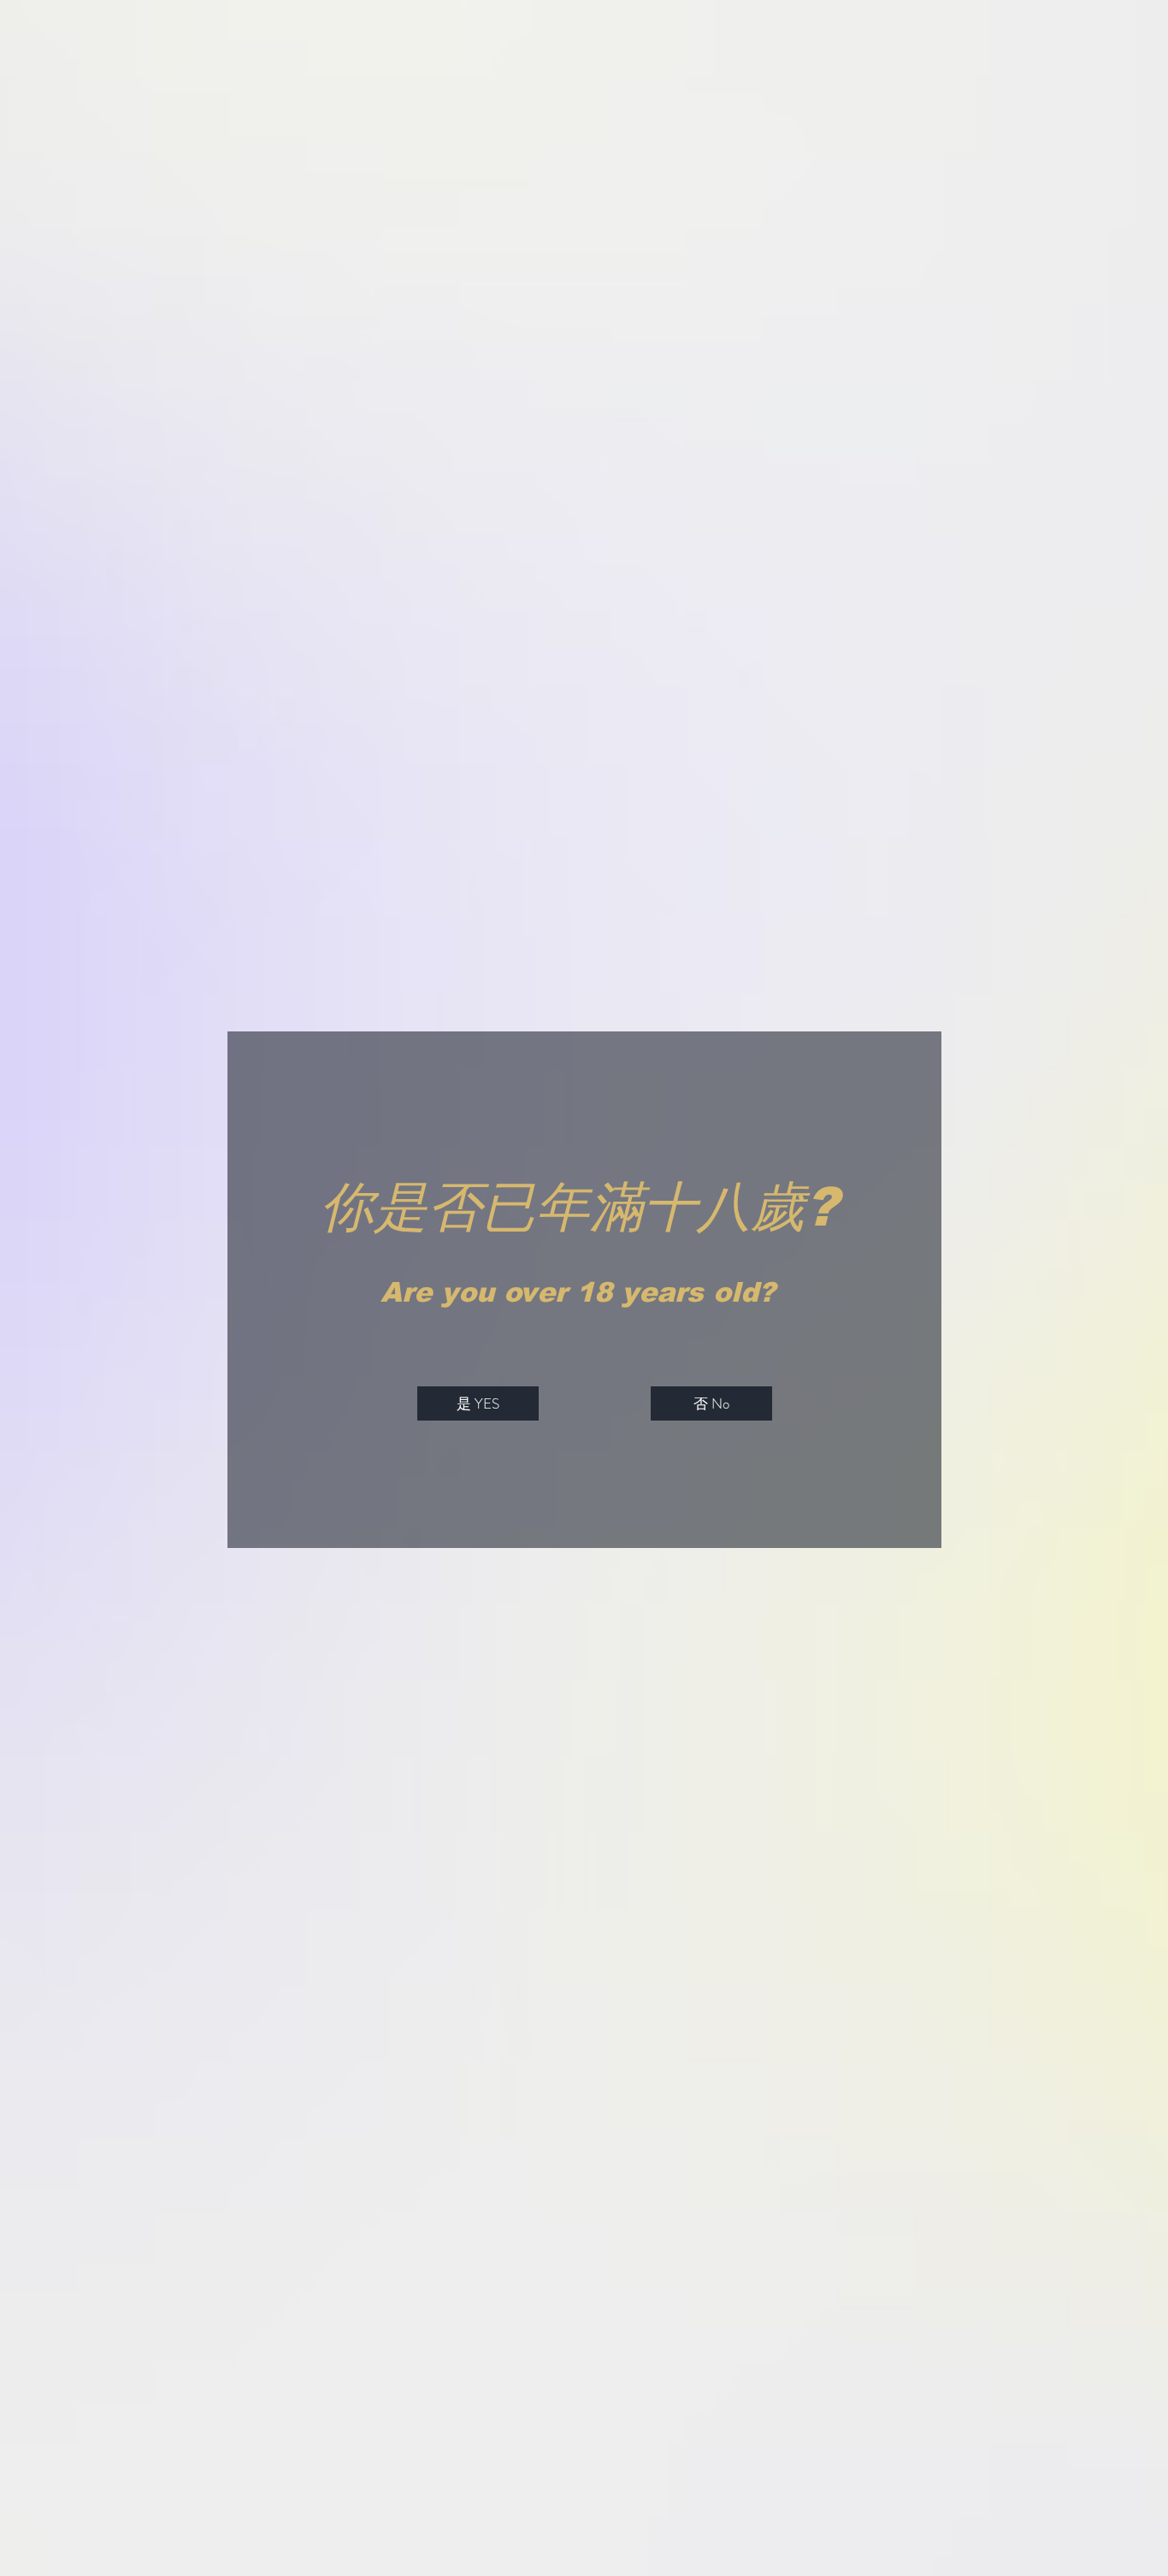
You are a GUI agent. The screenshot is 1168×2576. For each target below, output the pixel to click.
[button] (478, 1403)
